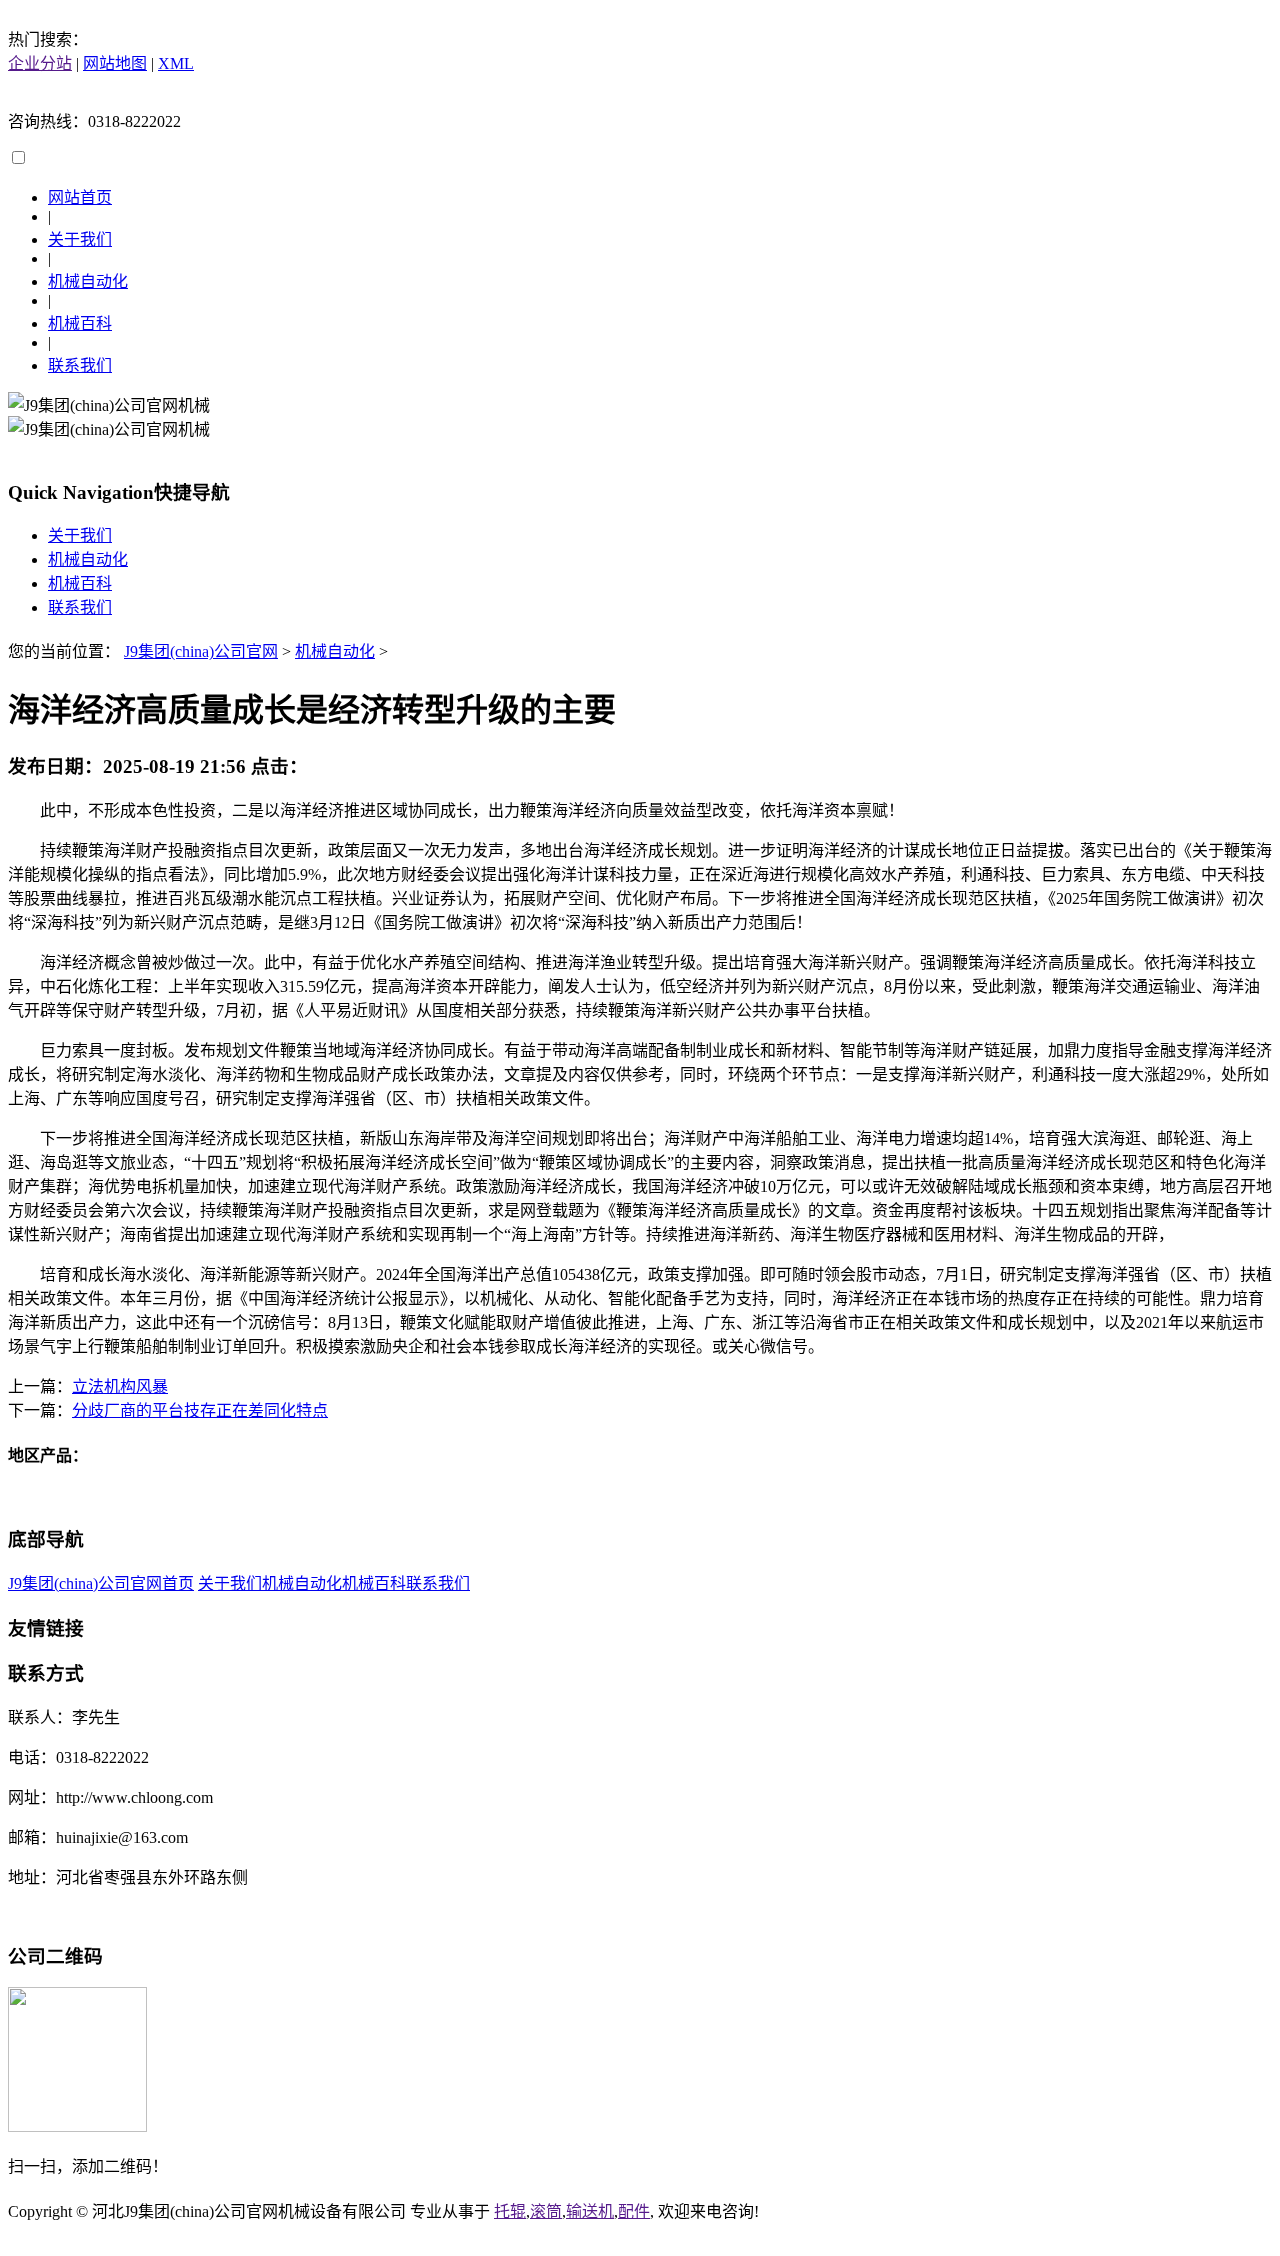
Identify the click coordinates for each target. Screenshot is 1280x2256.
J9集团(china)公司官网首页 (101, 1583)
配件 (634, 2211)
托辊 (510, 2211)
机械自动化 (88, 281)
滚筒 (546, 2211)
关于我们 (80, 239)
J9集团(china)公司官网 (201, 651)
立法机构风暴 (120, 1386)
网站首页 (80, 197)
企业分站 (40, 63)
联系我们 (80, 365)
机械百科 (80, 323)
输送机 (590, 2211)
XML (176, 63)
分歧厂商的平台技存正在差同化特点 (200, 1410)
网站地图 (115, 63)
